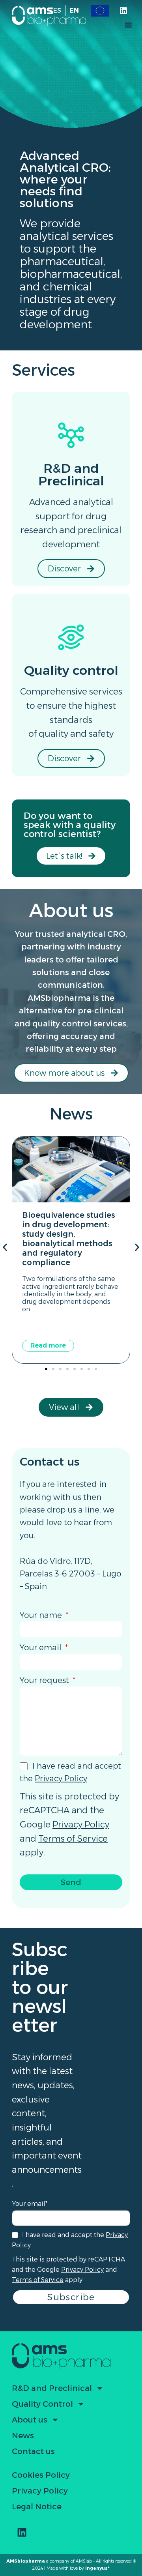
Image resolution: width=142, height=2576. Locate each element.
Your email (42, 1647)
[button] (128, 25)
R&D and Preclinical (52, 2388)
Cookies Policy (41, 2475)
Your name (42, 1615)
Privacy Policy (61, 1778)
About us (30, 2420)
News (23, 2436)
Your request (45, 1680)
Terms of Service (73, 1839)
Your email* (30, 2204)
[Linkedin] (123, 11)
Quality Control (42, 2404)
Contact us (33, 2451)
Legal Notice (37, 2507)
